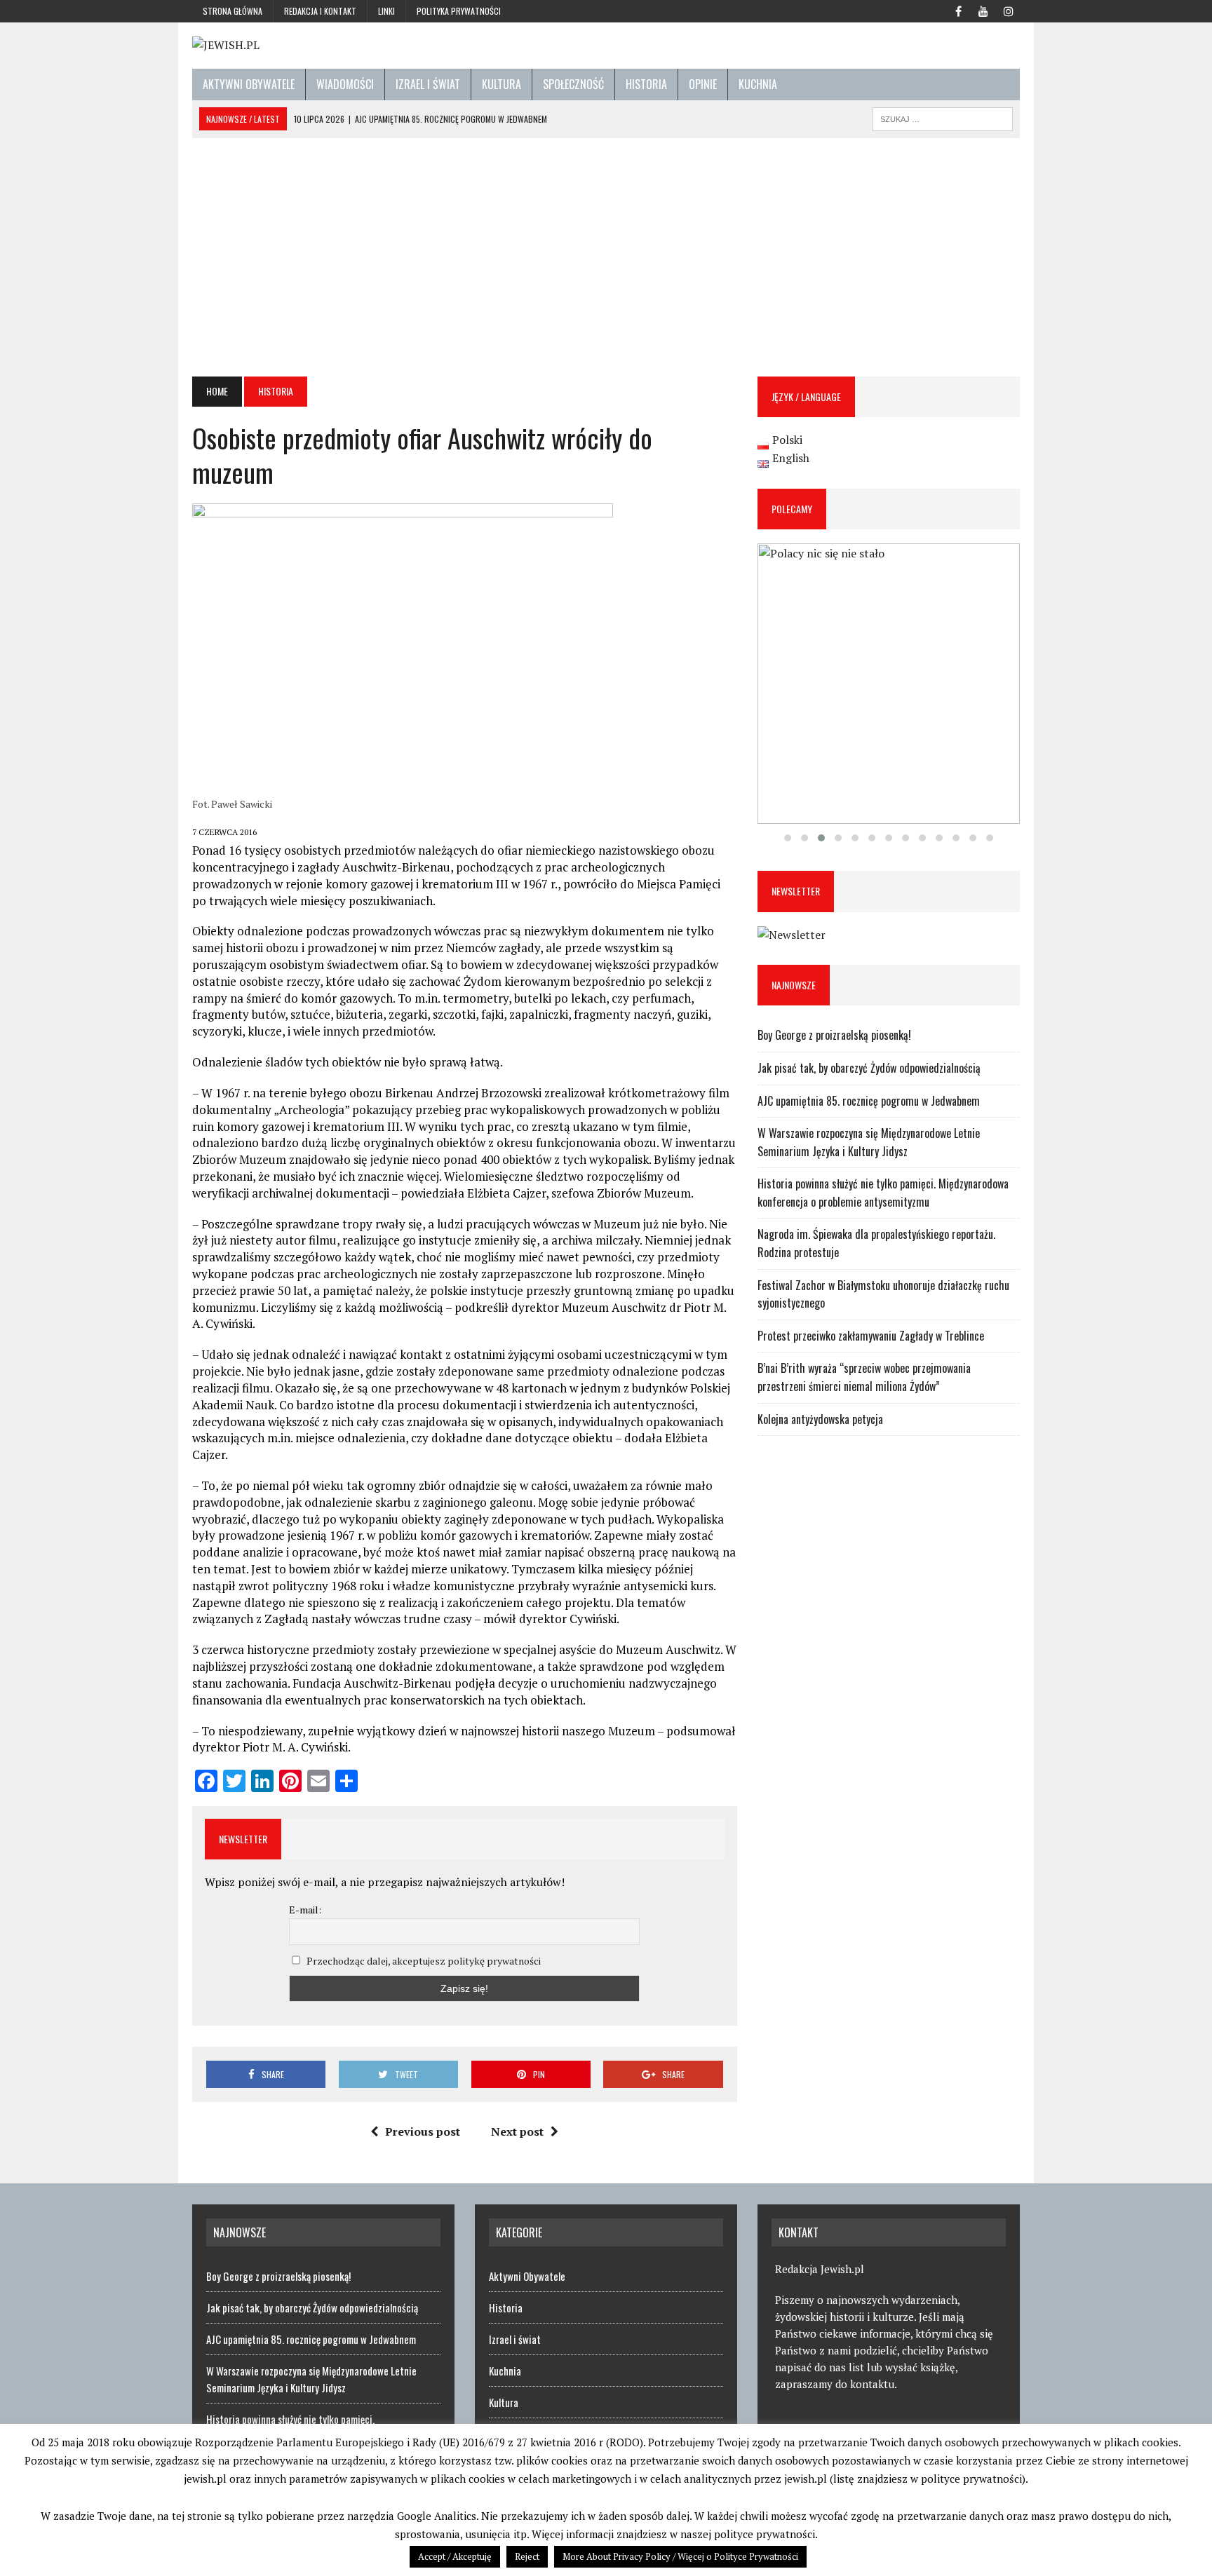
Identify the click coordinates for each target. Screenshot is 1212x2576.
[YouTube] (983, 10)
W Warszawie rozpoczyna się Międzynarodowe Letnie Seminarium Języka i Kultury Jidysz (869, 1142)
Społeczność (573, 84)
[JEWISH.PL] (606, 46)
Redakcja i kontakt (320, 11)
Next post (517, 2131)
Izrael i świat (428, 84)
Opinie (703, 84)
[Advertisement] (606, 257)
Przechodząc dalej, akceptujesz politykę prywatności (424, 1961)
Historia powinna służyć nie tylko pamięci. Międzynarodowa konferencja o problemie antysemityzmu (883, 1193)
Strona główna (233, 11)
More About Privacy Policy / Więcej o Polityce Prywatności (680, 2556)
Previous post (423, 2131)
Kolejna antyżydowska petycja (820, 1419)
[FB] (958, 10)
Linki (386, 11)
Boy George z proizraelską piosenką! (834, 1035)
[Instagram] (1009, 10)
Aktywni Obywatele (249, 84)
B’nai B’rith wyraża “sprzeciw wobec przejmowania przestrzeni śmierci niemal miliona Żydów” (864, 1377)
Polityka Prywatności (459, 11)
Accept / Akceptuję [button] (455, 2556)
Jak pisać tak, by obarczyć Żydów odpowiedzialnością (869, 1068)
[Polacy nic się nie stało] (889, 684)
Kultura (501, 84)
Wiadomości (345, 84)
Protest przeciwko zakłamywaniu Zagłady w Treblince (871, 1336)
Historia (646, 84)
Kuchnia (758, 84)
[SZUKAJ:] (943, 117)
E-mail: (305, 1910)
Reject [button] (527, 2556)
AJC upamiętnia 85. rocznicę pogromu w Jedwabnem (869, 1101)
